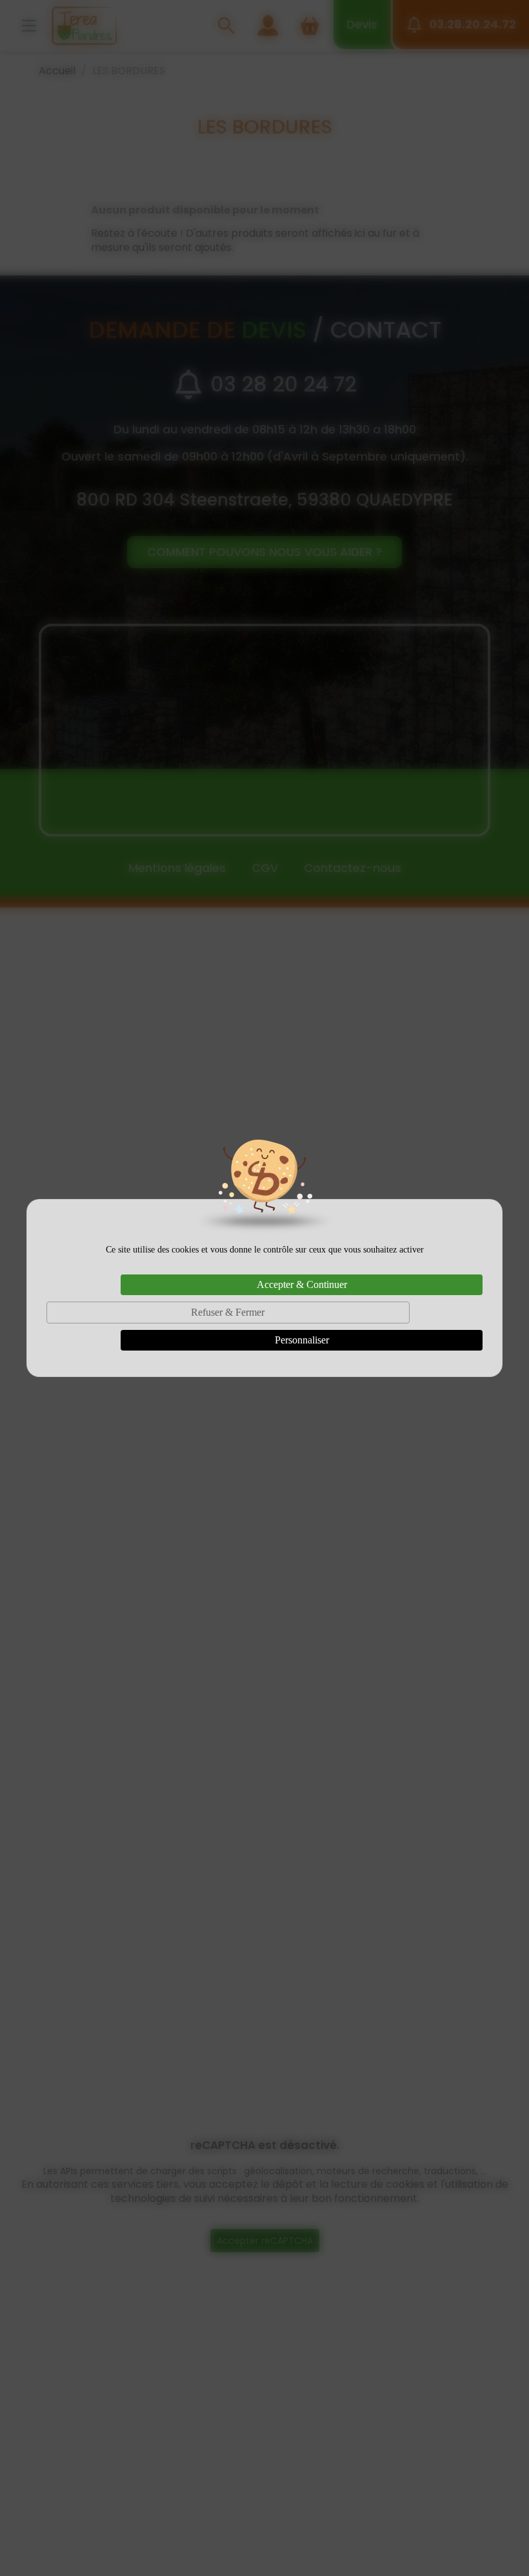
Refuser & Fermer (228, 1312)
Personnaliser (302, 1340)
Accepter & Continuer (302, 1284)
